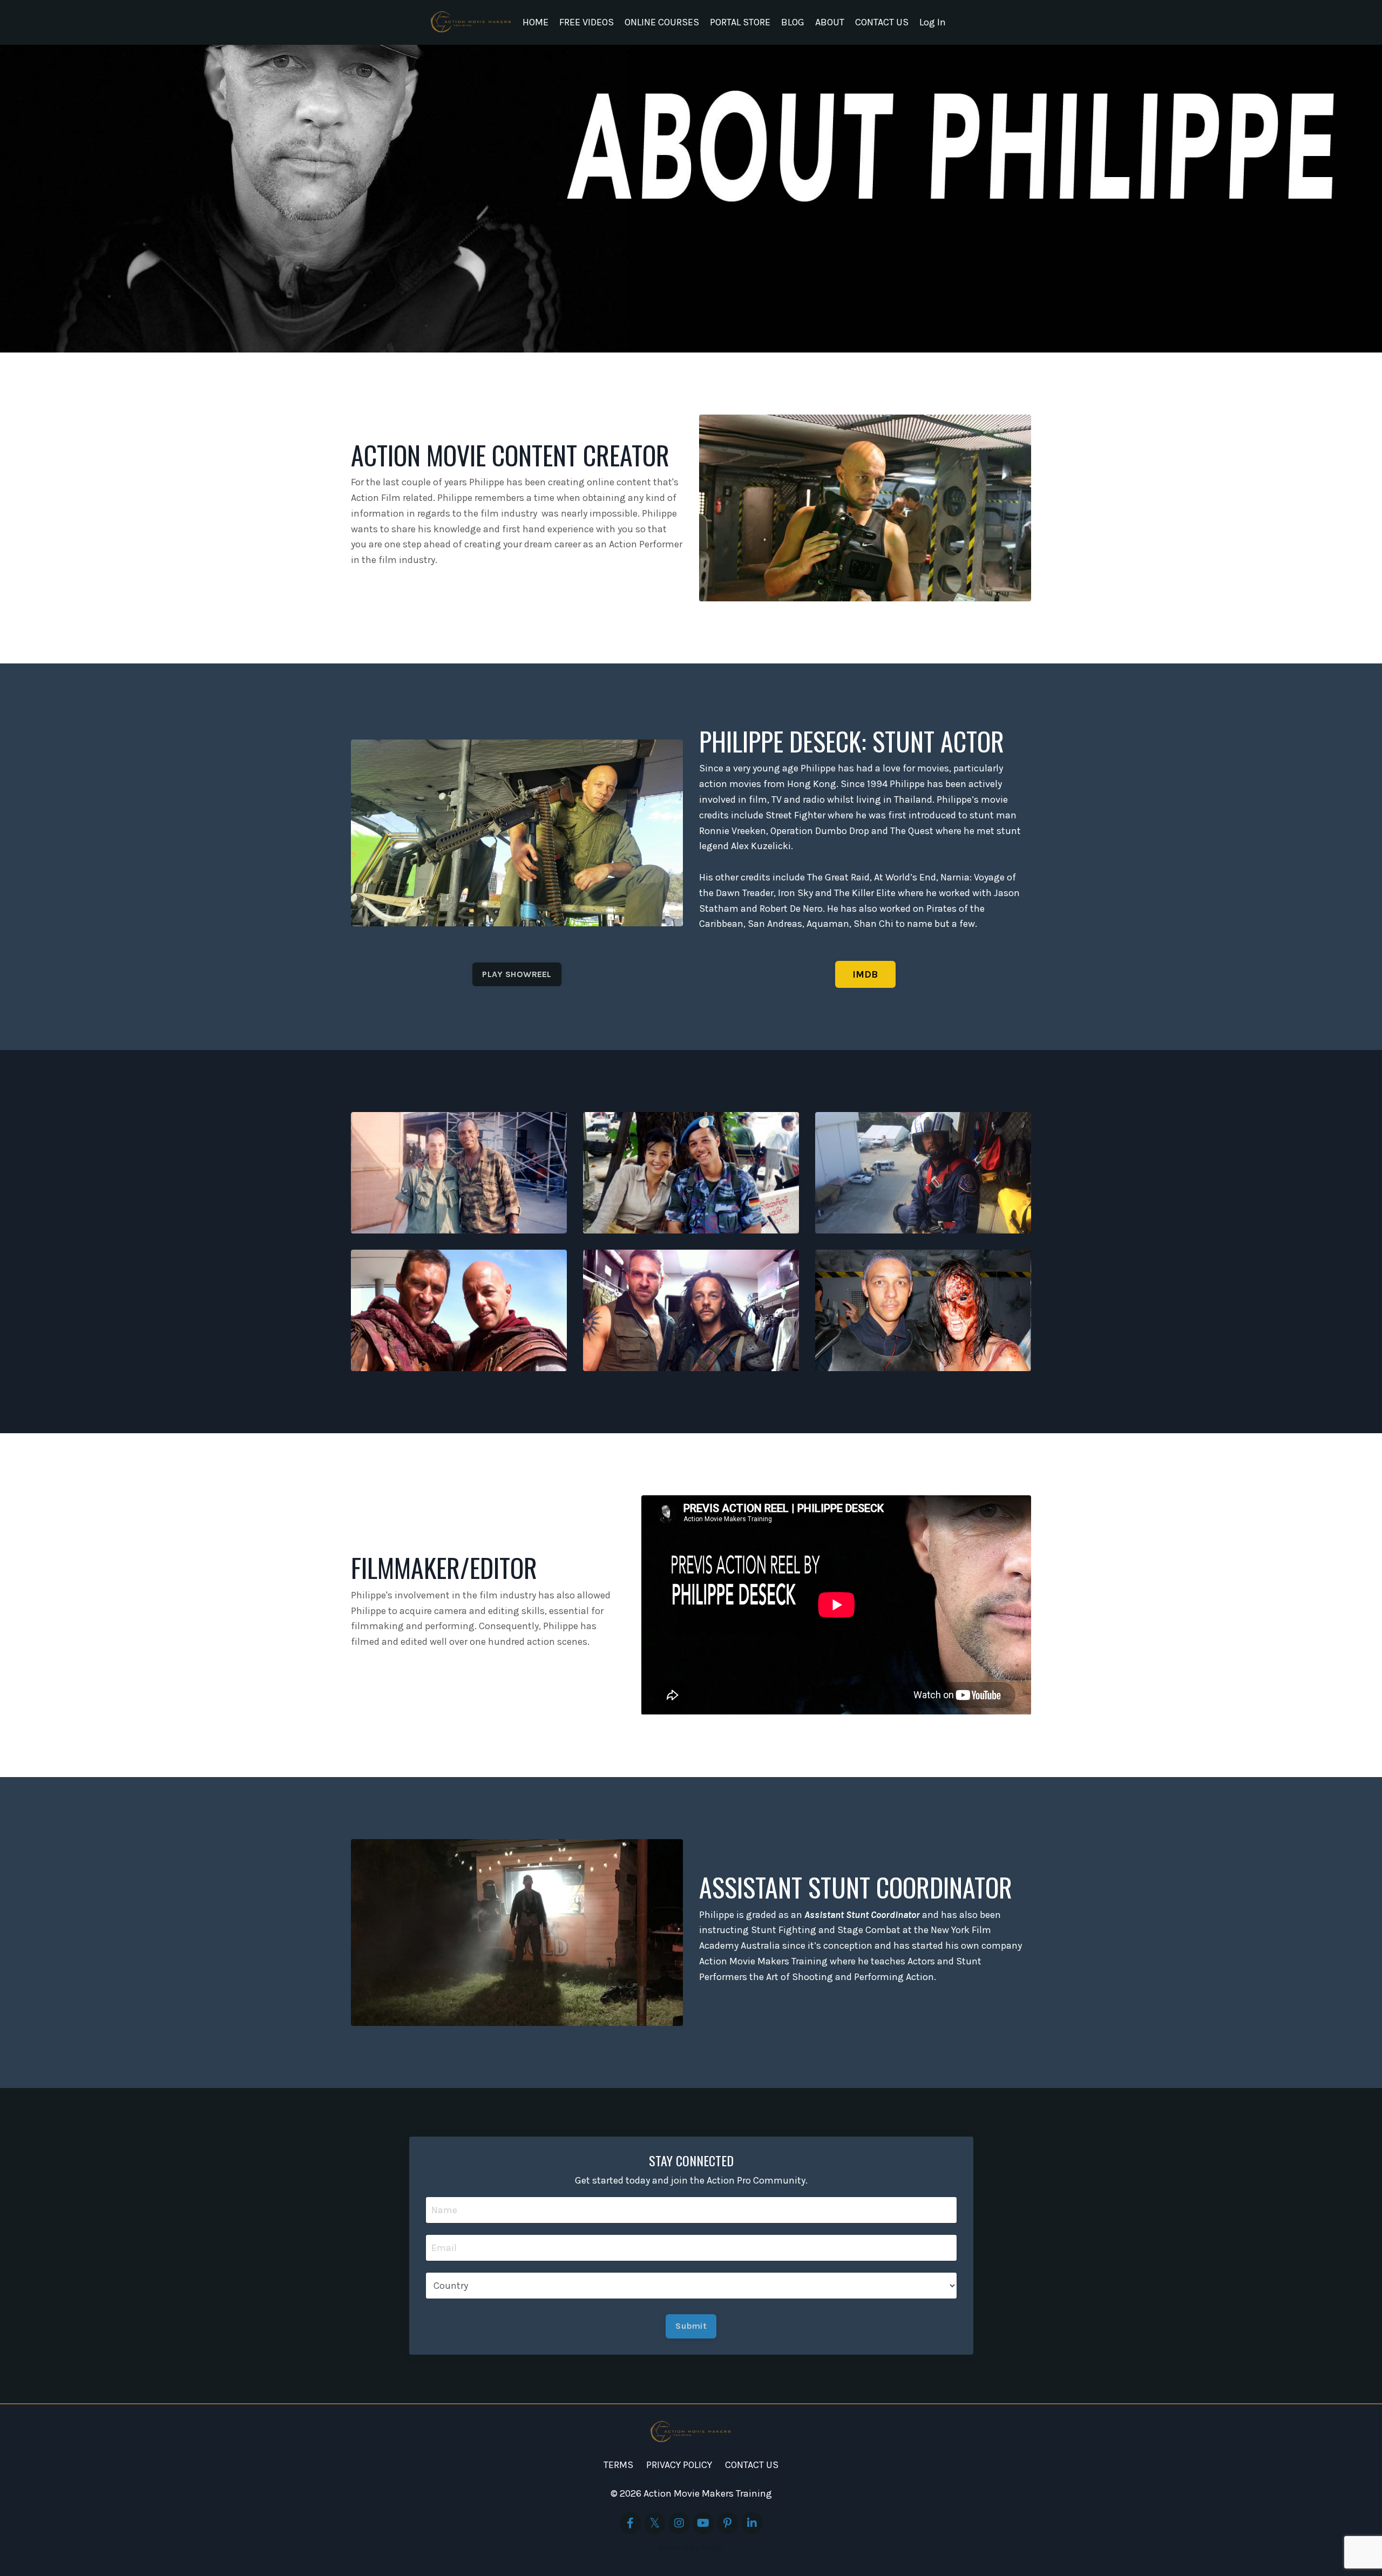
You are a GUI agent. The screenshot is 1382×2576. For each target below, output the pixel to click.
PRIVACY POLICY (679, 2465)
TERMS (618, 2465)
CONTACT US (882, 22)
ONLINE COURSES (662, 22)
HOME (536, 22)
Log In (933, 22)
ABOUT (830, 22)
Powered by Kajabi (691, 2548)
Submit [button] (691, 2326)
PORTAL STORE (740, 22)
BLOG (793, 22)
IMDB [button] (865, 974)
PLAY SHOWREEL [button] (517, 974)
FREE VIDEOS (587, 22)
